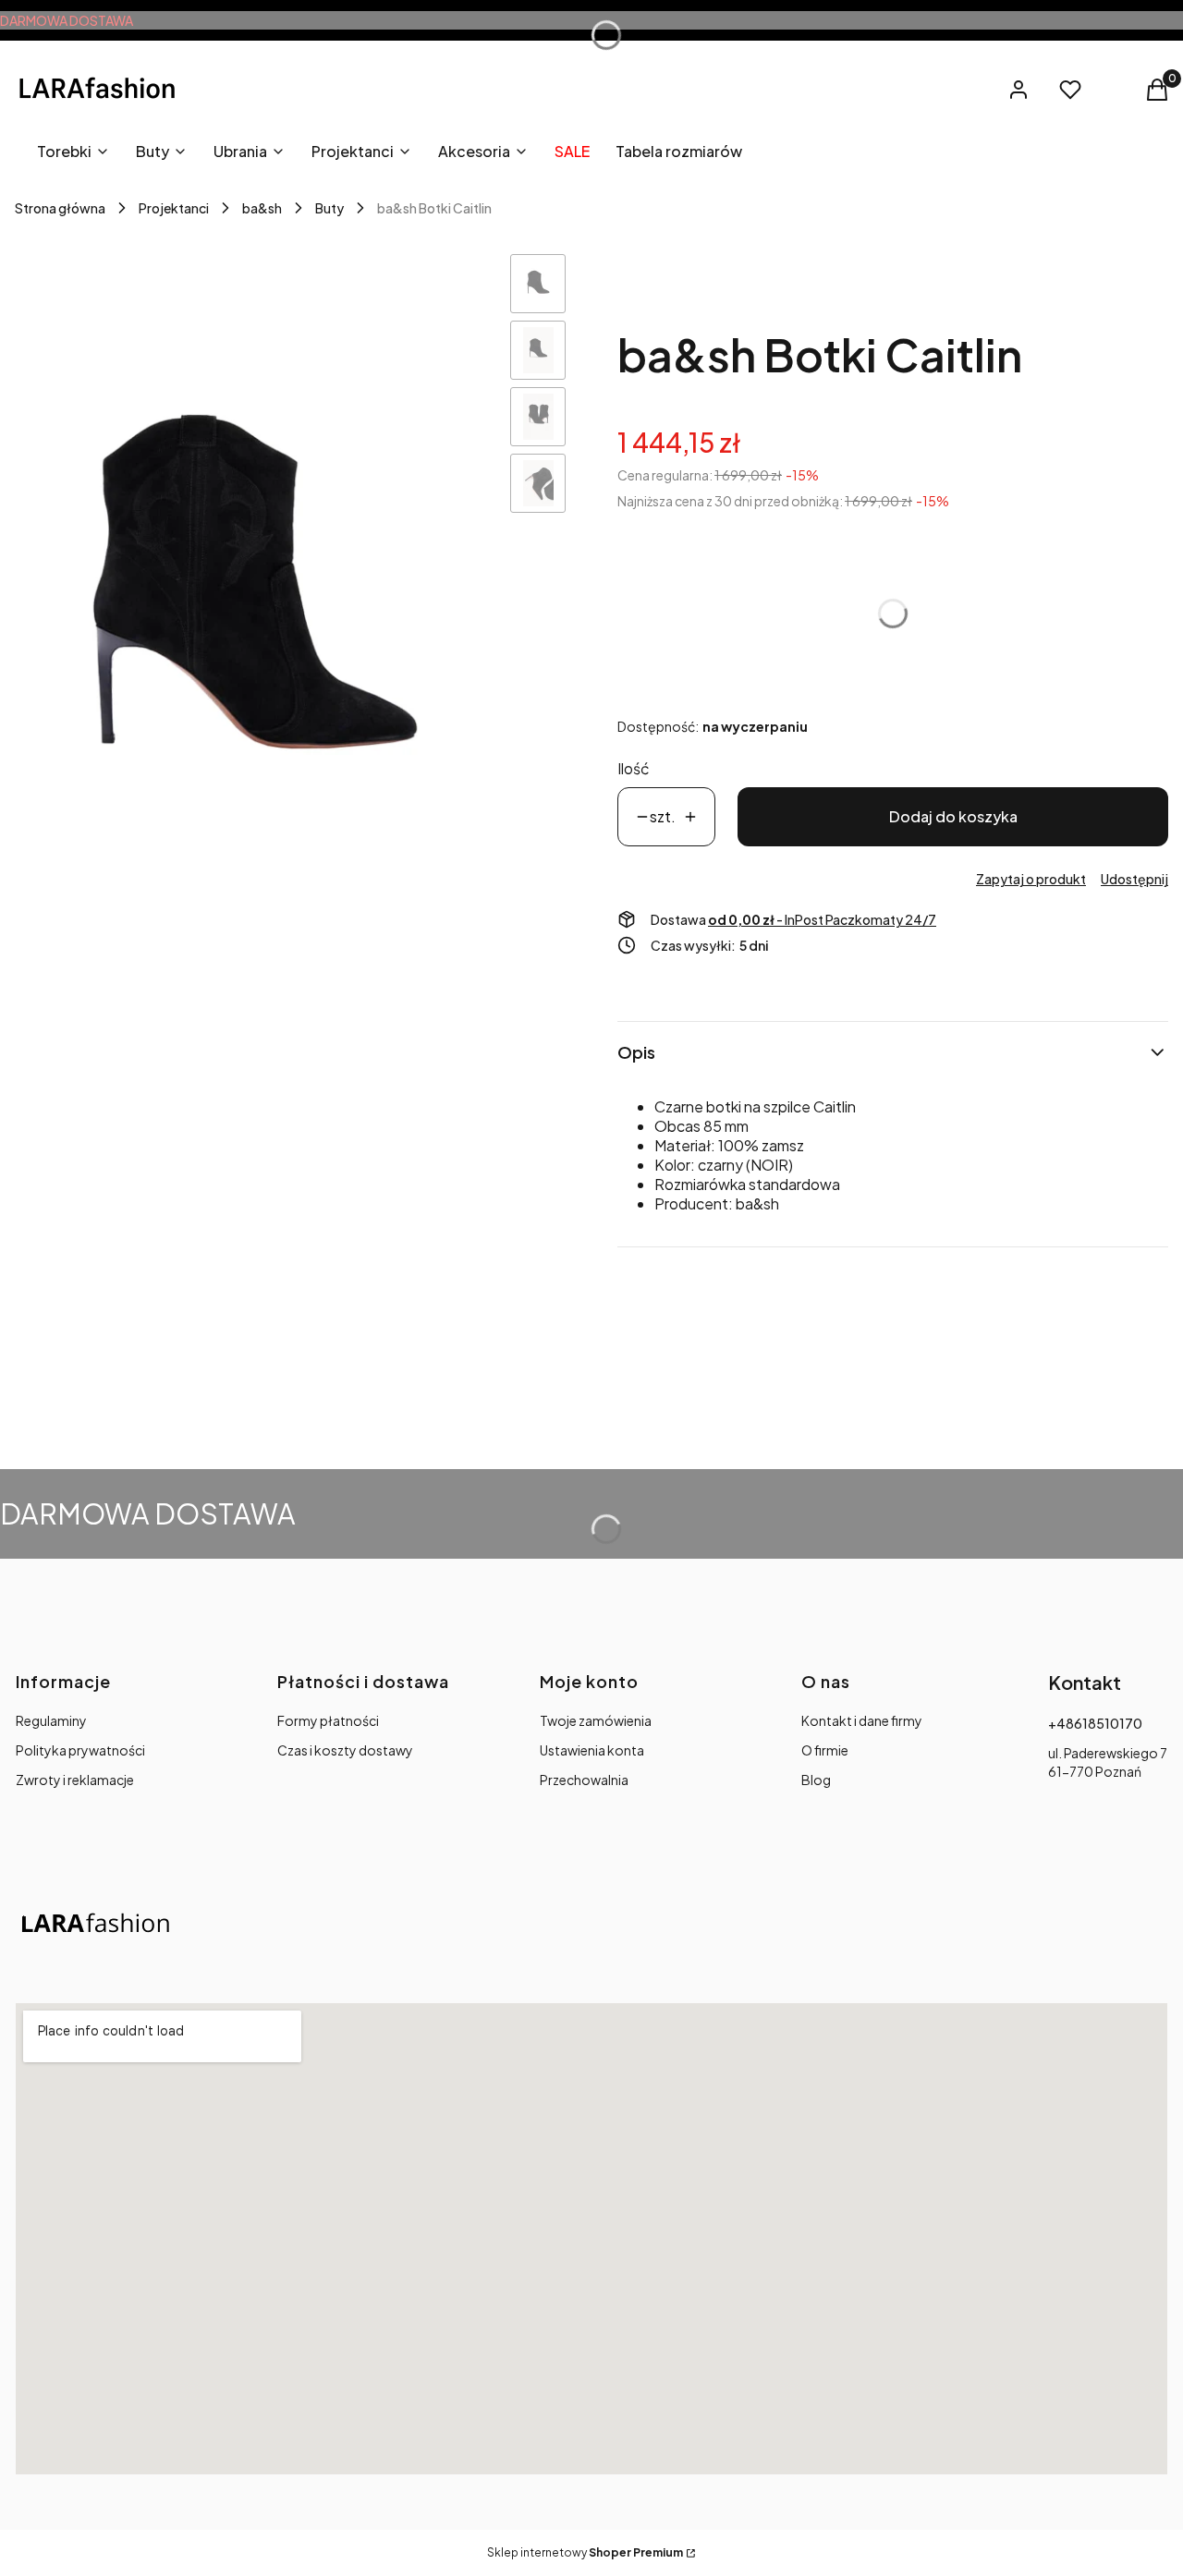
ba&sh (262, 208)
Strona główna (60, 208)
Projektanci (174, 208)
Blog (816, 1780)
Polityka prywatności (80, 1750)
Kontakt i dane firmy (862, 1720)
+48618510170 (1095, 1723)
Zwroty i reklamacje (75, 1780)
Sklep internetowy (585, 2552)
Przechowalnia (584, 1780)
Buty (329, 208)
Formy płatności (328, 1720)
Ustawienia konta (592, 1750)
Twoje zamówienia (596, 1720)
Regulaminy (51, 1720)
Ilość (634, 768)
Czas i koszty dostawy (345, 1750)
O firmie (825, 1750)
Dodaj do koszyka (953, 816)
